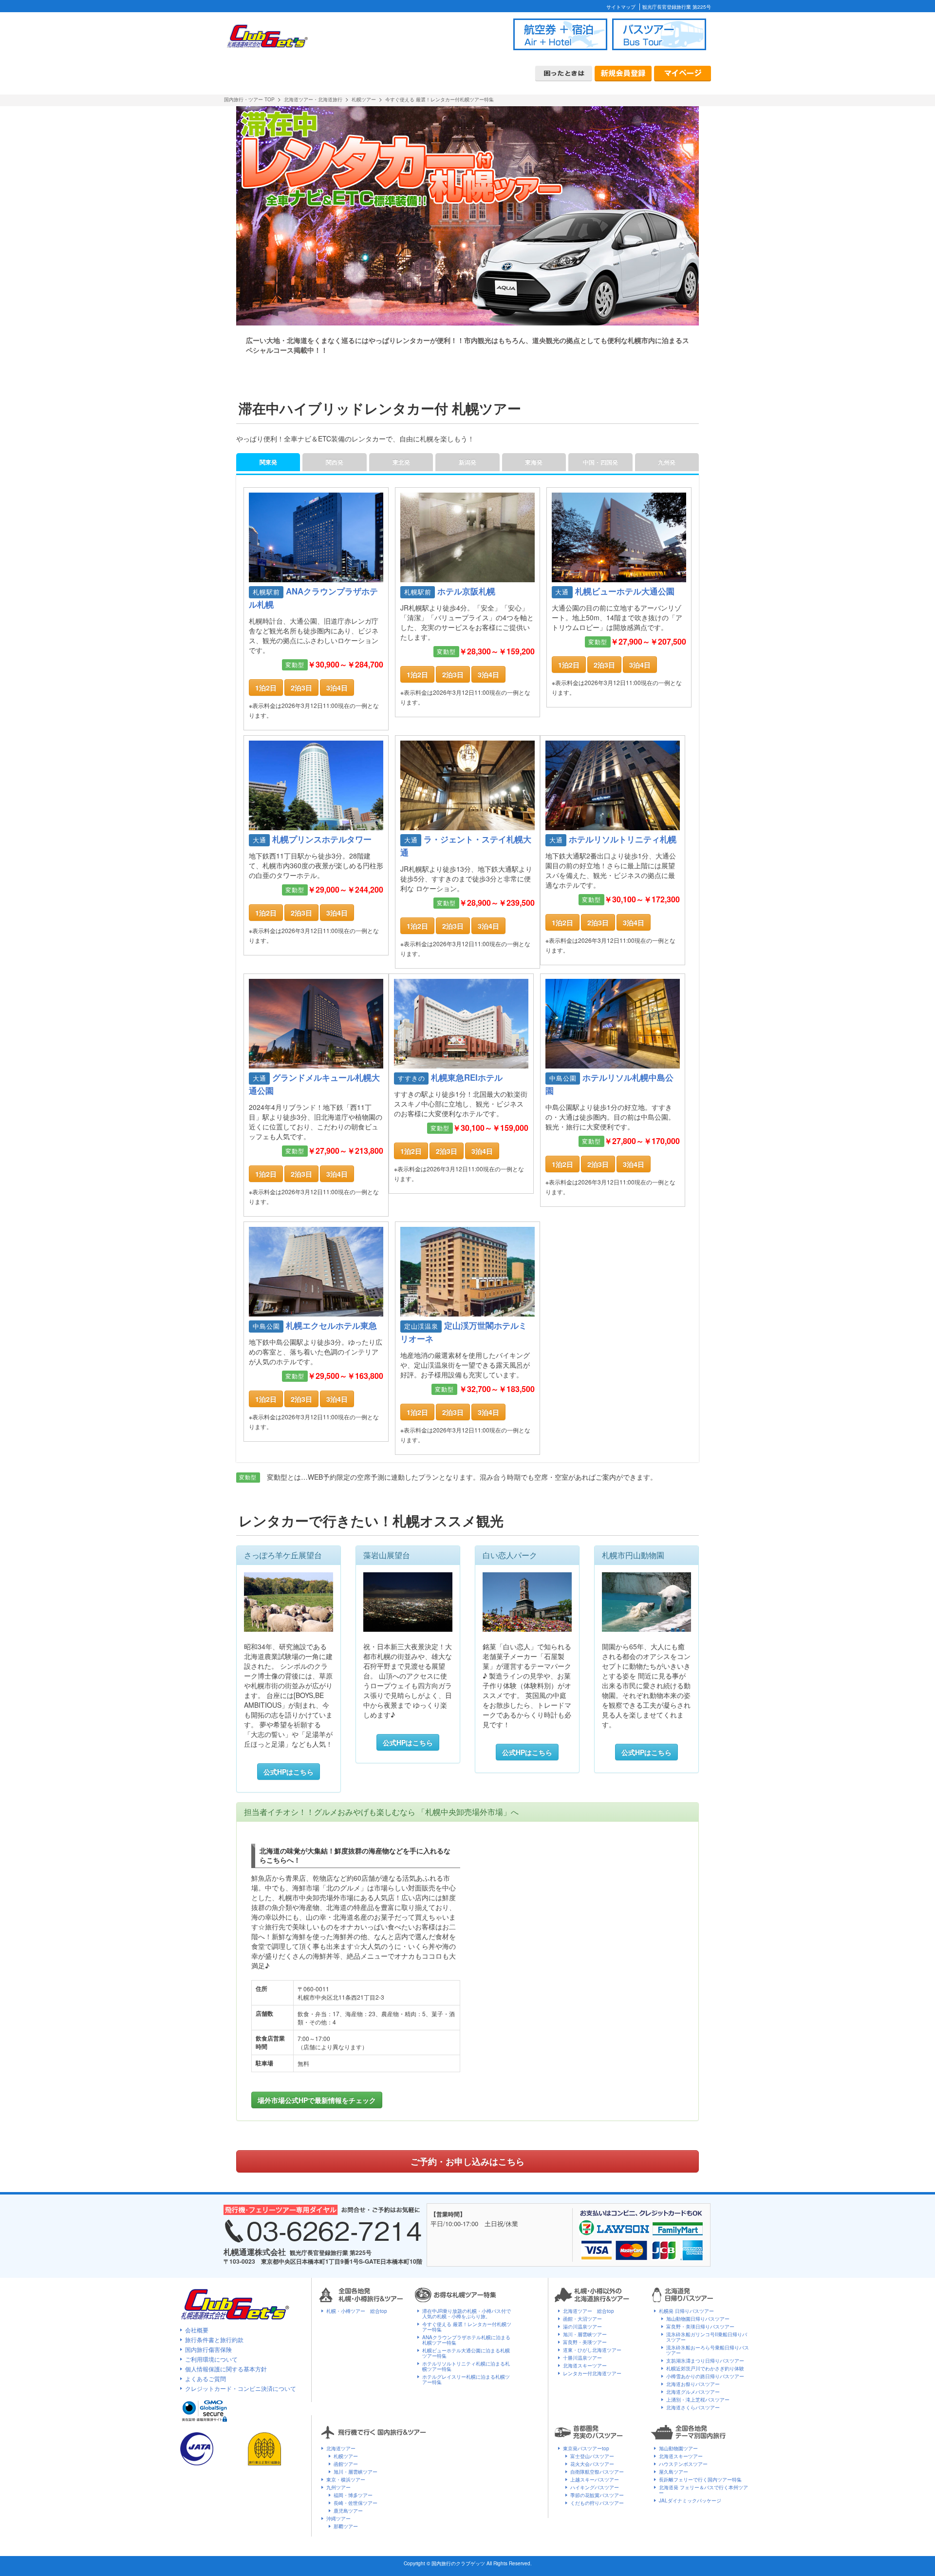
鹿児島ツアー (348, 2511)
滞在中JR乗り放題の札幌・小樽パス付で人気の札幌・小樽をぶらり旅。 (467, 2314)
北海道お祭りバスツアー (693, 2384)
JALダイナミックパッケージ (690, 2500)
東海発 (534, 462)
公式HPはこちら (289, 1772)
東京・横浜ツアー (346, 2480)
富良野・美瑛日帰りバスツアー (700, 2327)
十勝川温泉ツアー (582, 2358)
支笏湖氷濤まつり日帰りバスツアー (705, 2361)
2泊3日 (301, 687)
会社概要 (197, 2330)
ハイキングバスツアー (595, 2487)
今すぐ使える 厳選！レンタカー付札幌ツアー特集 (467, 2327)
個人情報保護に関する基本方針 (226, 2369)
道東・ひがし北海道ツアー (592, 2350)
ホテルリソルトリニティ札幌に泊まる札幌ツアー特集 (466, 2366)
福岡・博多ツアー (353, 2495)
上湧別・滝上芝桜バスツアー (698, 2400)
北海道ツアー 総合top (589, 2311)
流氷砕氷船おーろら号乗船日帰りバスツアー (708, 2350)
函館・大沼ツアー (582, 2319)
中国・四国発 (600, 462)
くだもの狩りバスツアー (597, 2503)
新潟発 (467, 462)
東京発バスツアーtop (586, 2448)
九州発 (667, 462)
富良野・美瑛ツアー (585, 2342)
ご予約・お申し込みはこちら (467, 2161)
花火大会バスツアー (592, 2464)
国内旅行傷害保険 (208, 2349)
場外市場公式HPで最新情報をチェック (317, 2100)
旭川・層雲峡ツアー (585, 2334)
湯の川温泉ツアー (582, 2327)
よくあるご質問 (206, 2378)
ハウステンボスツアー (683, 2464)
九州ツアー (338, 2487)
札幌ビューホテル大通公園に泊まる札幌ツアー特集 (466, 2353)
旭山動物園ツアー (678, 2448)
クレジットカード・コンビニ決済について (241, 2388)
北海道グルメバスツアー (693, 2392)
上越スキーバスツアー (595, 2480)
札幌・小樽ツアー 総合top (357, 2311)
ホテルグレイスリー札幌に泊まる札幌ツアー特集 (466, 2379)
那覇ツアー (346, 2526)
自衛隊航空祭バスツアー (597, 2472)
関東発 (268, 462)
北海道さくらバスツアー (693, 2407)
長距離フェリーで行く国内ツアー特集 (700, 2480)
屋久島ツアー (673, 2472)
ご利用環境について (211, 2359)
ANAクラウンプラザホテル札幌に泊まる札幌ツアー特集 (466, 2340)
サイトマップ (621, 7)
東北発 (401, 462)
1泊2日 (266, 687)
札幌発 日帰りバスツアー (686, 2311)
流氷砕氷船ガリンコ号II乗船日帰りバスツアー (707, 2337)
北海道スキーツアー (585, 2366)
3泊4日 (337, 687)
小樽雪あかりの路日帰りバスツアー (705, 2376)
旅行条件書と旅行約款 (214, 2339)
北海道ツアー (341, 2448)
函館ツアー (346, 2464)
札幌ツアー (346, 2456)
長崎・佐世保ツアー (355, 2503)
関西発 (335, 462)
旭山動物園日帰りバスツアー (698, 2319)
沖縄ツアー (338, 2519)
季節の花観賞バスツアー (597, 2495)
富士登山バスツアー (592, 2456)
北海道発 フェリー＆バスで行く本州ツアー (703, 2490)
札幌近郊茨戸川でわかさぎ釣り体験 (705, 2368)
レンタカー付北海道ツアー (592, 2373)
